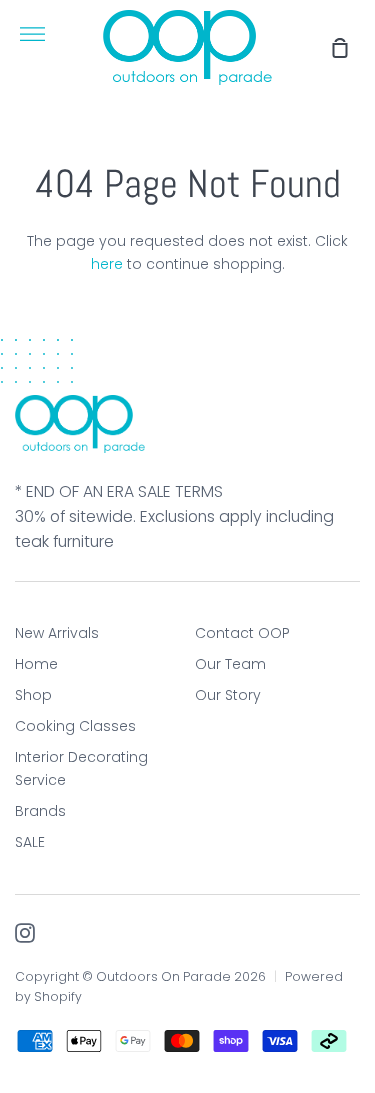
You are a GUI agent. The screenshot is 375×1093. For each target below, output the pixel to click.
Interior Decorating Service (81, 768)
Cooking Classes (75, 726)
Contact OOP (242, 633)
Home (36, 664)
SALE (30, 842)
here (107, 264)
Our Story (228, 695)
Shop (33, 695)
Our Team (230, 664)
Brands (40, 811)
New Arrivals (57, 633)
